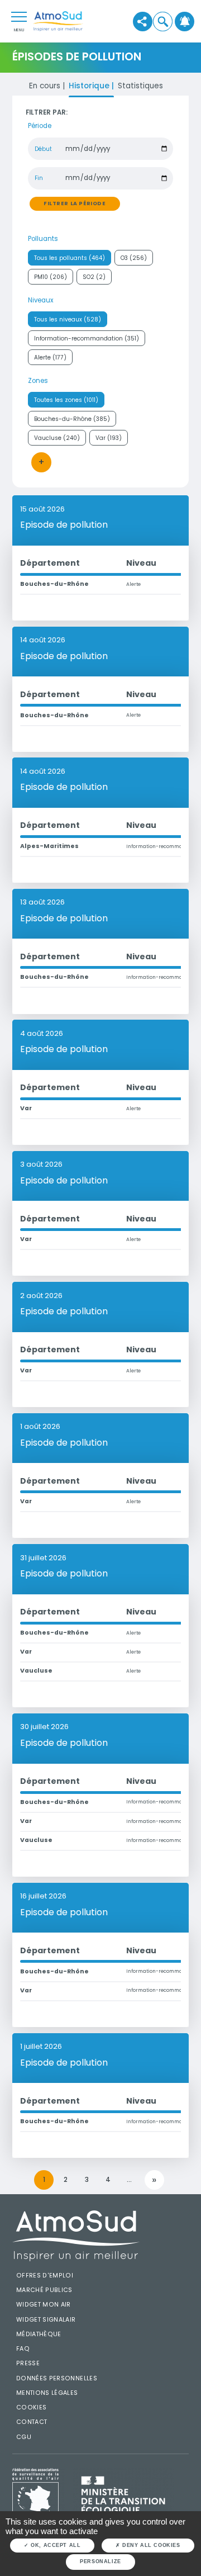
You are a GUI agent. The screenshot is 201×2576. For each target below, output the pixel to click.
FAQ (23, 2349)
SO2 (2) (94, 277)
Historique (90, 86)
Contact (32, 2422)
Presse (28, 2363)
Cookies (32, 2407)
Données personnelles (57, 2378)
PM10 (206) (51, 277)
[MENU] (19, 16)
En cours (46, 86)
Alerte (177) (50, 357)
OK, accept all (55, 2545)
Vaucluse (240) (57, 438)
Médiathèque (39, 2334)
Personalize (100, 2561)
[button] (162, 21)
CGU (24, 2437)
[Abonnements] (185, 21)
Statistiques (140, 86)
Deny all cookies (150, 2545)
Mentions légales (47, 2393)
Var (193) (109, 438)
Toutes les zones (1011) (66, 400)
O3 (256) (134, 258)
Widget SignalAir (46, 2320)
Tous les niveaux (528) (68, 319)
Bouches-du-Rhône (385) (72, 419)
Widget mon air (44, 2305)
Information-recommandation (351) (87, 338)
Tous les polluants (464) (70, 258)
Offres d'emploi (45, 2276)
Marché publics (44, 2290)
